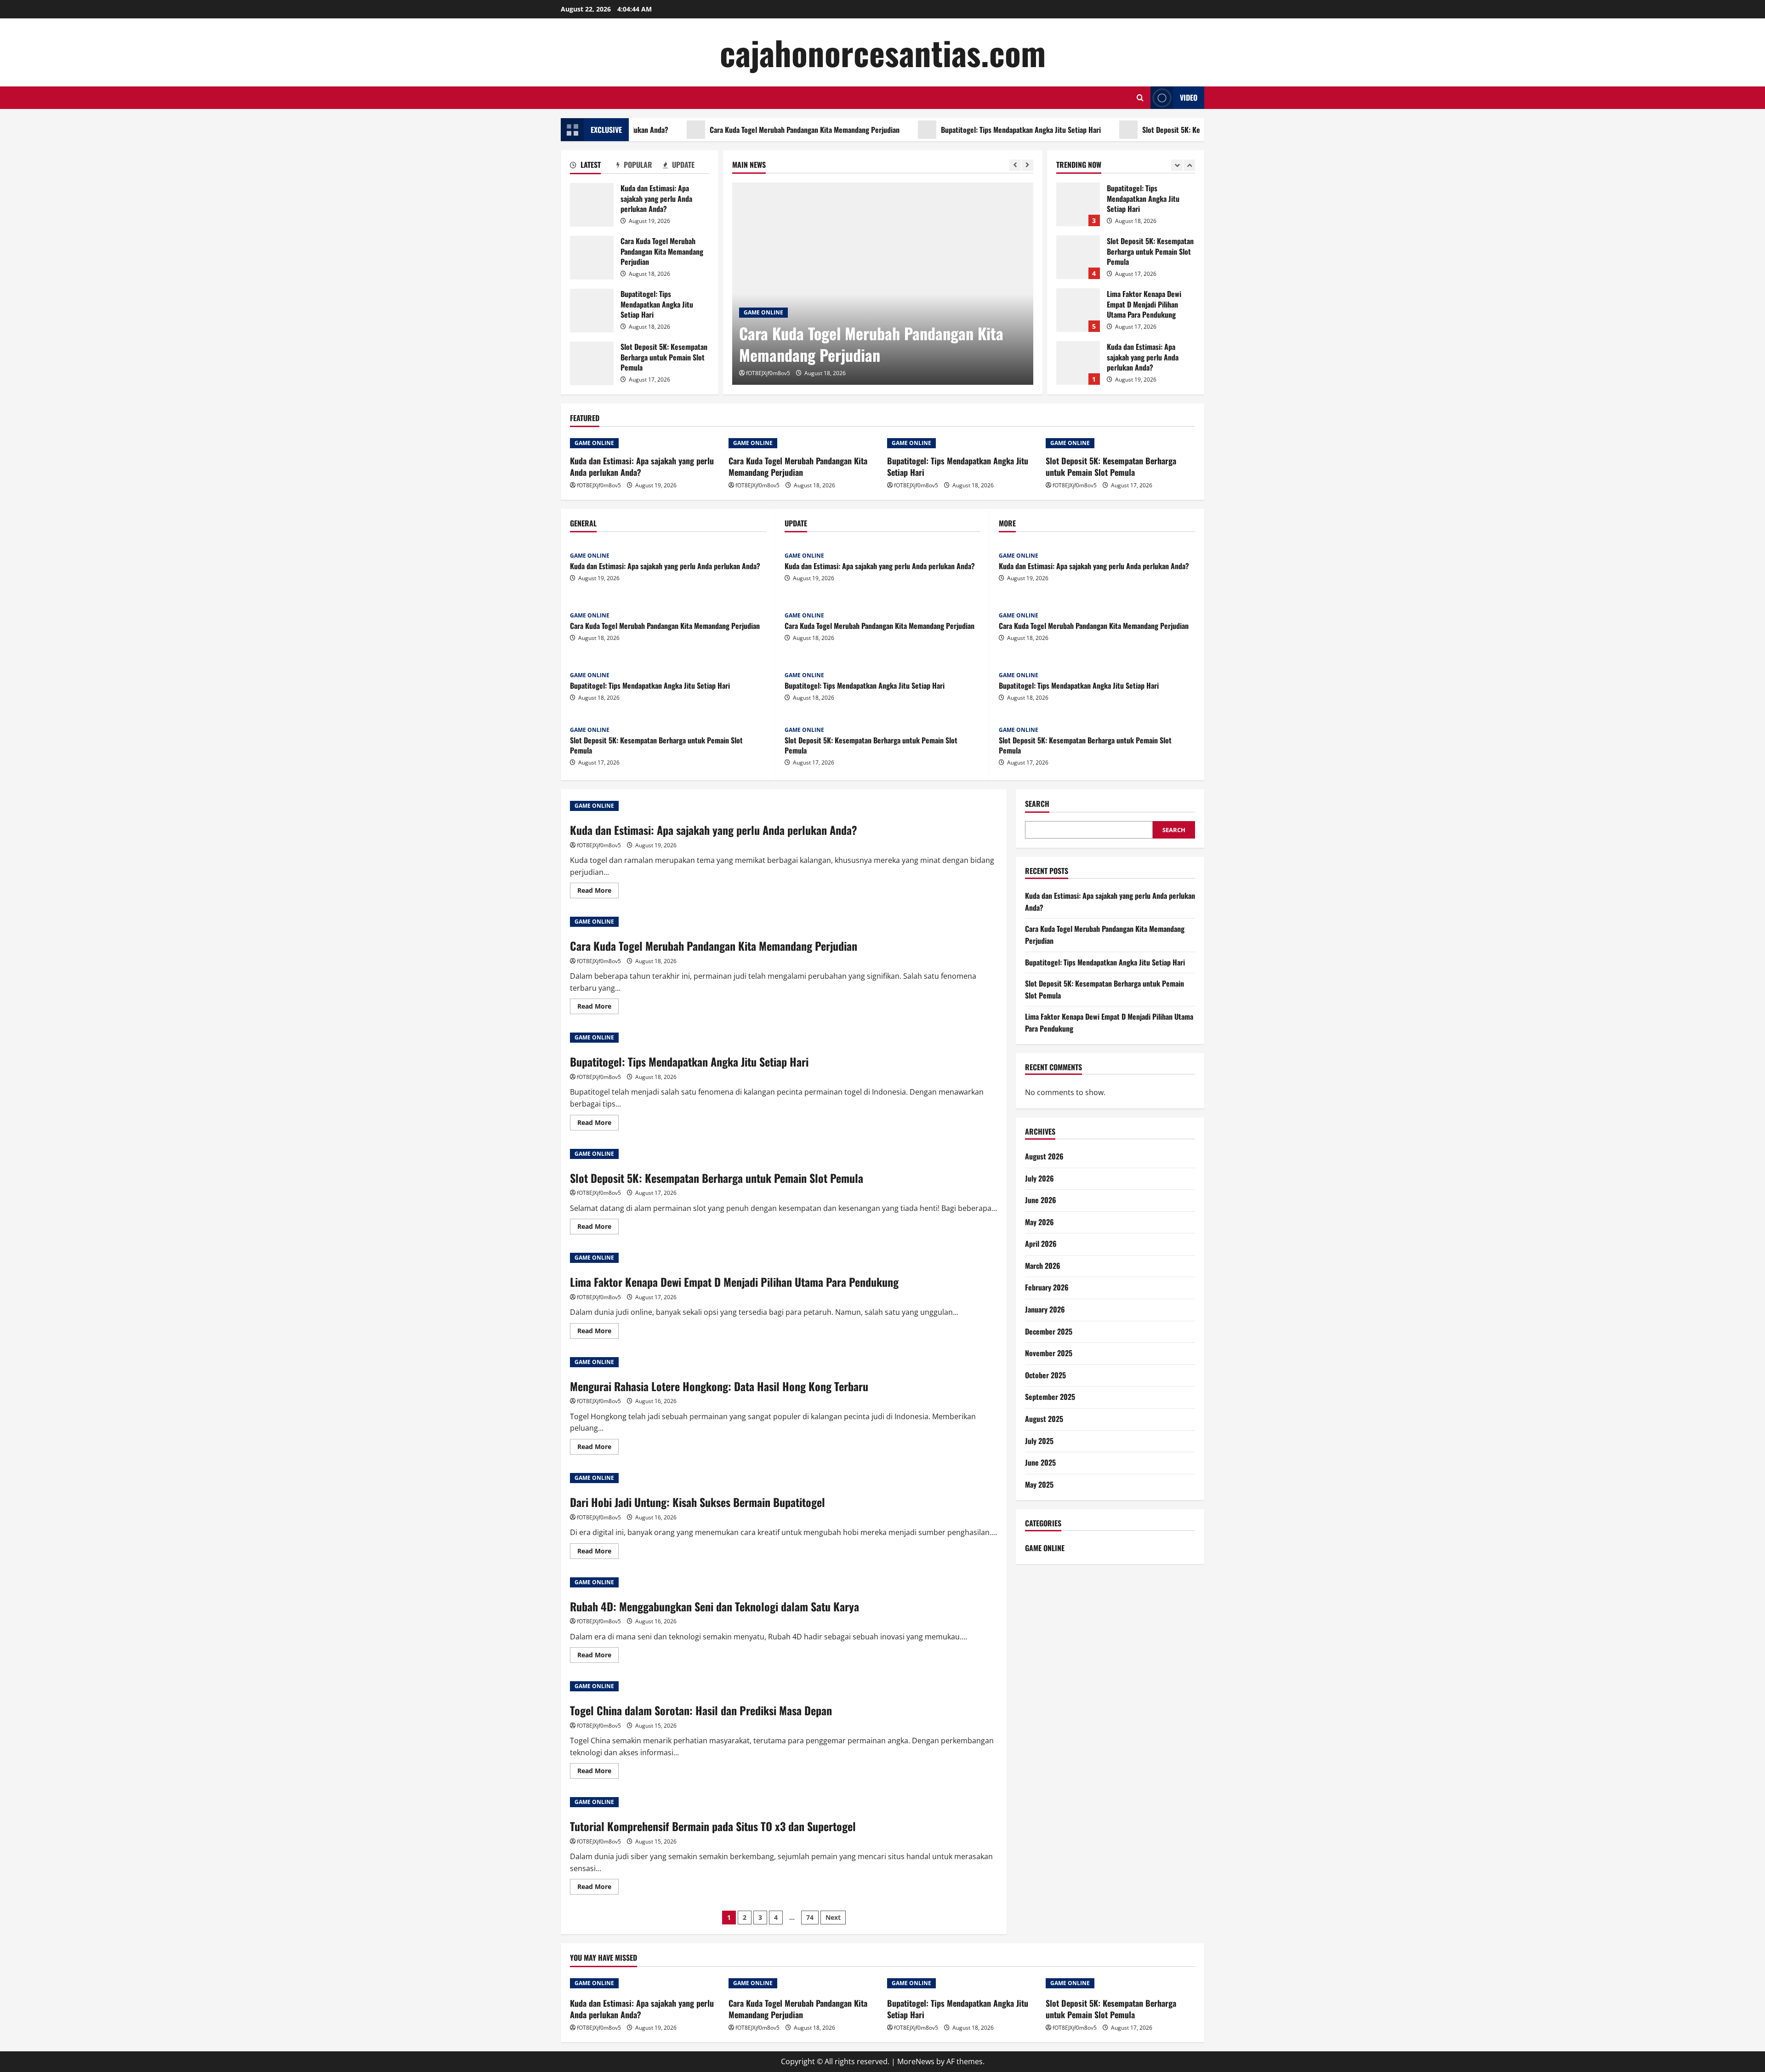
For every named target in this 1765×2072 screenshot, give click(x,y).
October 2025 (1045, 1375)
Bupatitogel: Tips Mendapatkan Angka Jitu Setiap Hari (939, 130)
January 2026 (1045, 1309)
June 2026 (1041, 1200)
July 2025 (1039, 1441)
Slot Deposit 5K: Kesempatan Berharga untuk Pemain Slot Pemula (1158, 130)
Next (833, 1917)
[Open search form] (1140, 98)
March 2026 (1043, 1266)
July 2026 (1039, 1178)
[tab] (593, 166)
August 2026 (1044, 1156)
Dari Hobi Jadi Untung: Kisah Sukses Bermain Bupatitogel (697, 1502)
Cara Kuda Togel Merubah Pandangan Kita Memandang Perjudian (722, 130)
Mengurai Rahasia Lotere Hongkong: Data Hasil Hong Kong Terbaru (719, 1386)
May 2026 (1039, 1222)
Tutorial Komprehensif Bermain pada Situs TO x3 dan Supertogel (713, 1826)
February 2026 (1047, 1288)
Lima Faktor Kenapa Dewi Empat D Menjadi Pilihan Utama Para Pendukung (1078, 257)
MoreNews (916, 2061)
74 (810, 1917)
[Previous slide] (1015, 165)
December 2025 (1049, 1331)
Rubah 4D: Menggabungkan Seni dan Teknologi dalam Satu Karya (715, 1606)
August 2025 (1044, 1419)
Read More (598, 892)
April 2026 (1041, 1244)
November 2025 (1049, 1353)
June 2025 (1040, 1462)
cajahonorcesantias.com (883, 52)
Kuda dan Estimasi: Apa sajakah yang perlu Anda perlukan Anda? (592, 205)
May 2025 (1039, 1484)
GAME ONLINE (763, 312)
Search (1037, 804)
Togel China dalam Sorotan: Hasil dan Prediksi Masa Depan (701, 1710)
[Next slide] (1028, 165)
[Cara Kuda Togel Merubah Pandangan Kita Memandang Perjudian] (883, 284)
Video (1189, 97)
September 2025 (1050, 1397)
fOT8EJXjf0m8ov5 (768, 373)
